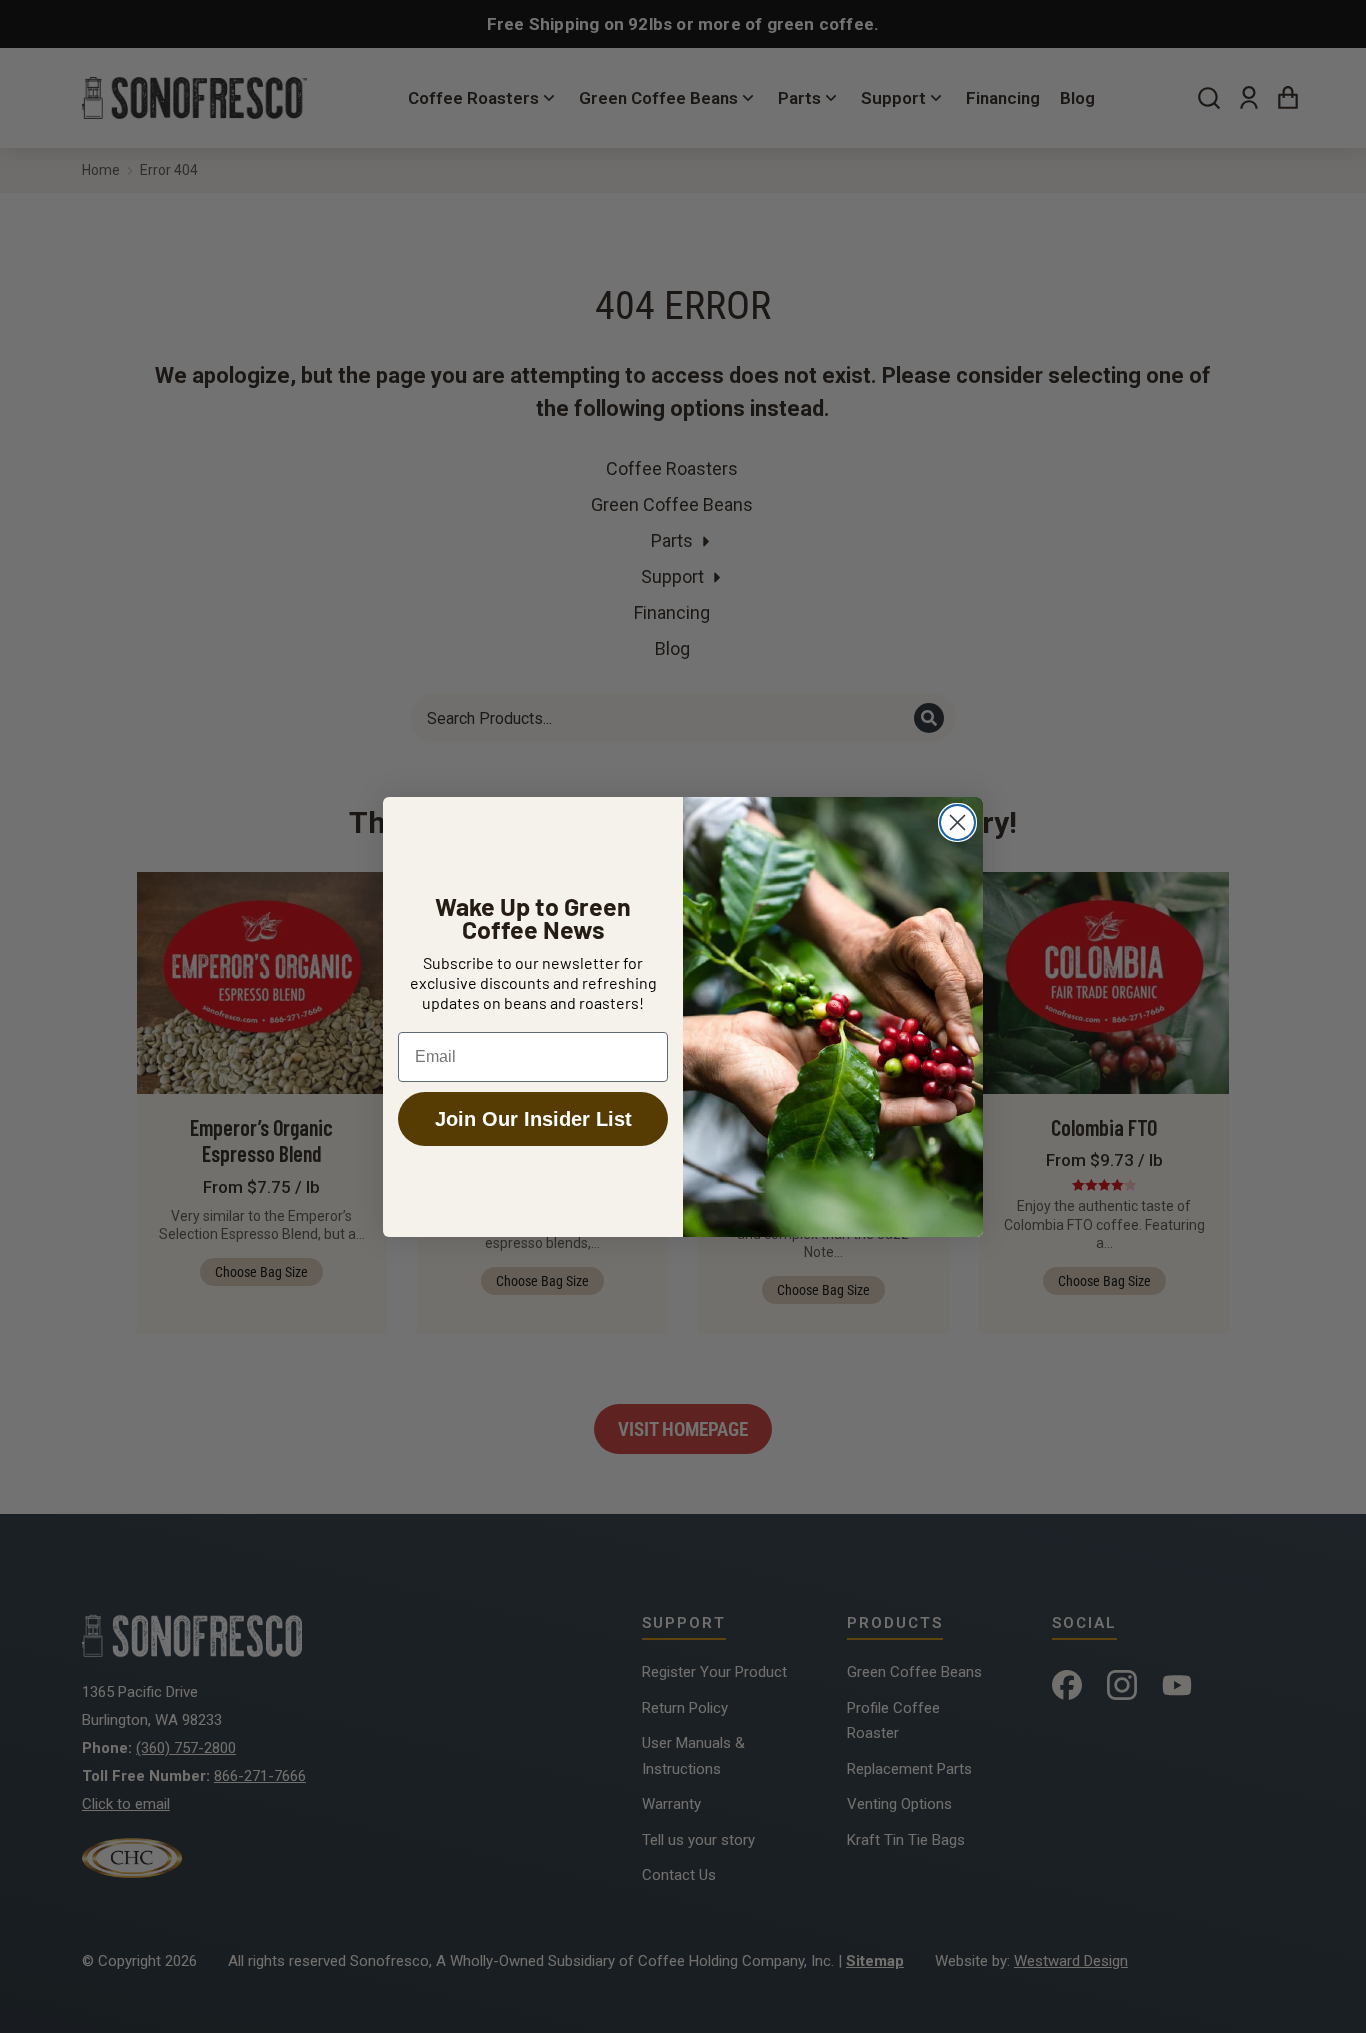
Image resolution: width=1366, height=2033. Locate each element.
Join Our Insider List (533, 1119)
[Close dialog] (957, 822)
